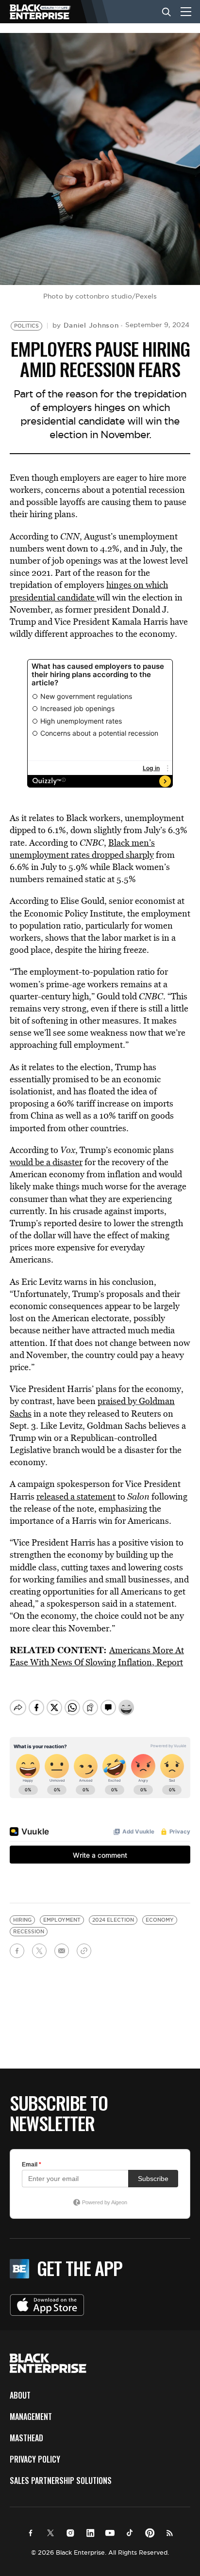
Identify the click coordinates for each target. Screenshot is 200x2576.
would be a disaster (46, 1162)
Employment (62, 1920)
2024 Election (113, 1920)
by (86, 325)
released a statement (76, 1496)
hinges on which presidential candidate (89, 591)
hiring (22, 1920)
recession (29, 1932)
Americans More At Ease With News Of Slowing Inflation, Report (97, 1656)
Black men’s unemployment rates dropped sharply (82, 849)
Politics (26, 326)
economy (160, 1920)
